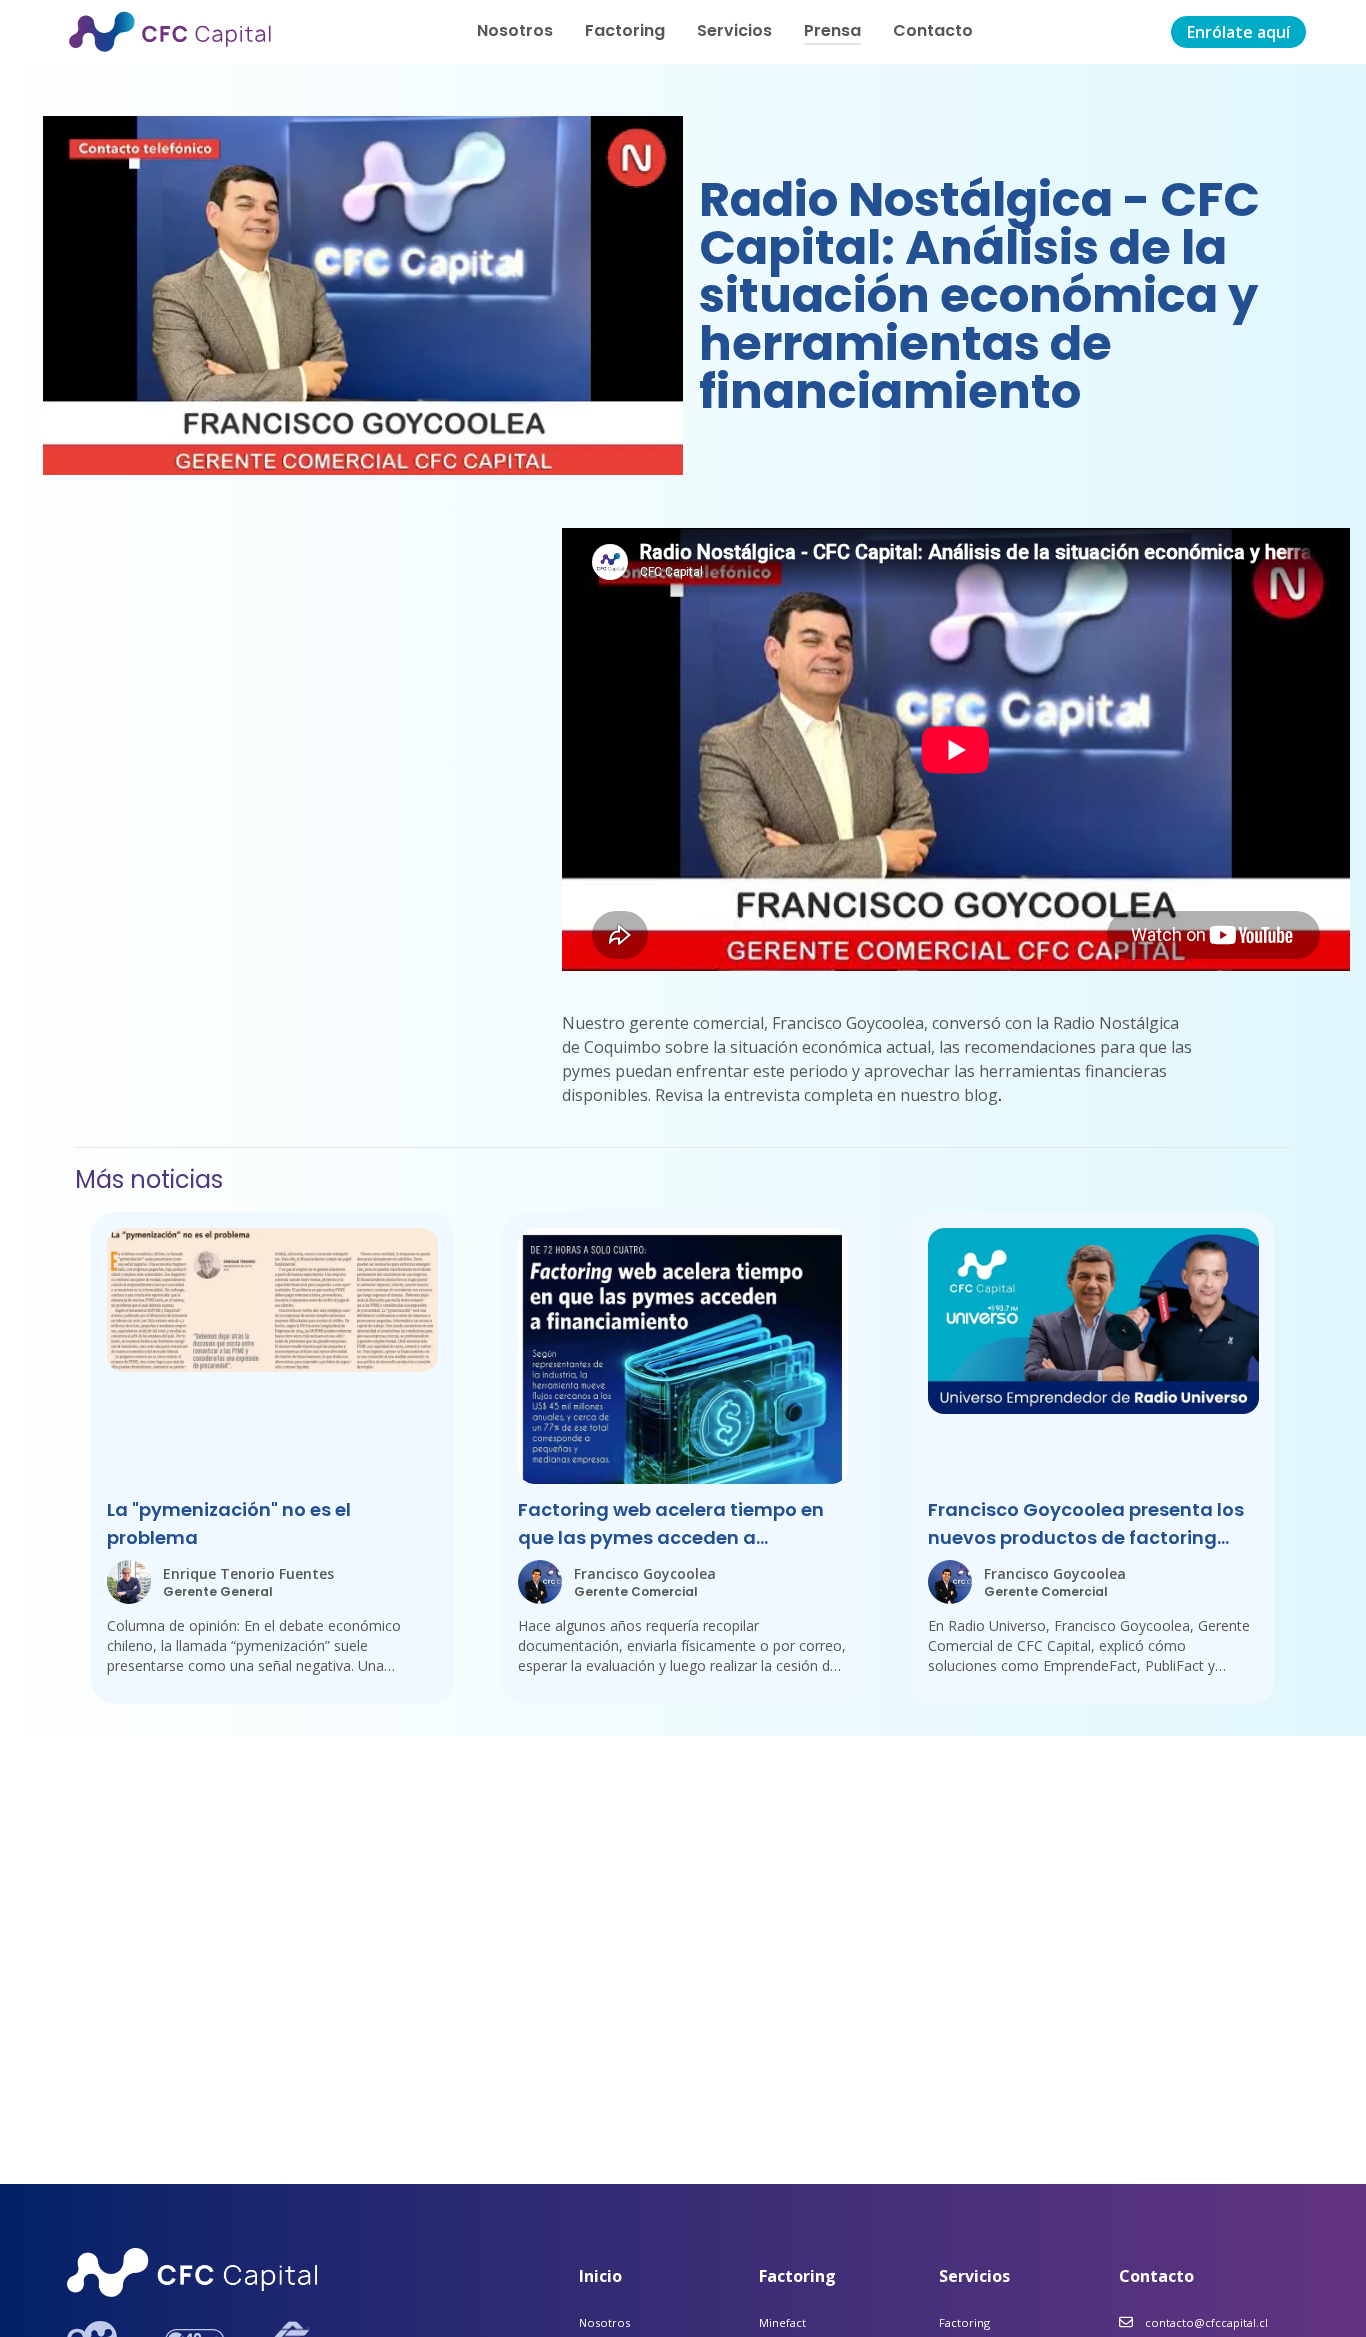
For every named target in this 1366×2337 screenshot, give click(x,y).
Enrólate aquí (1238, 32)
